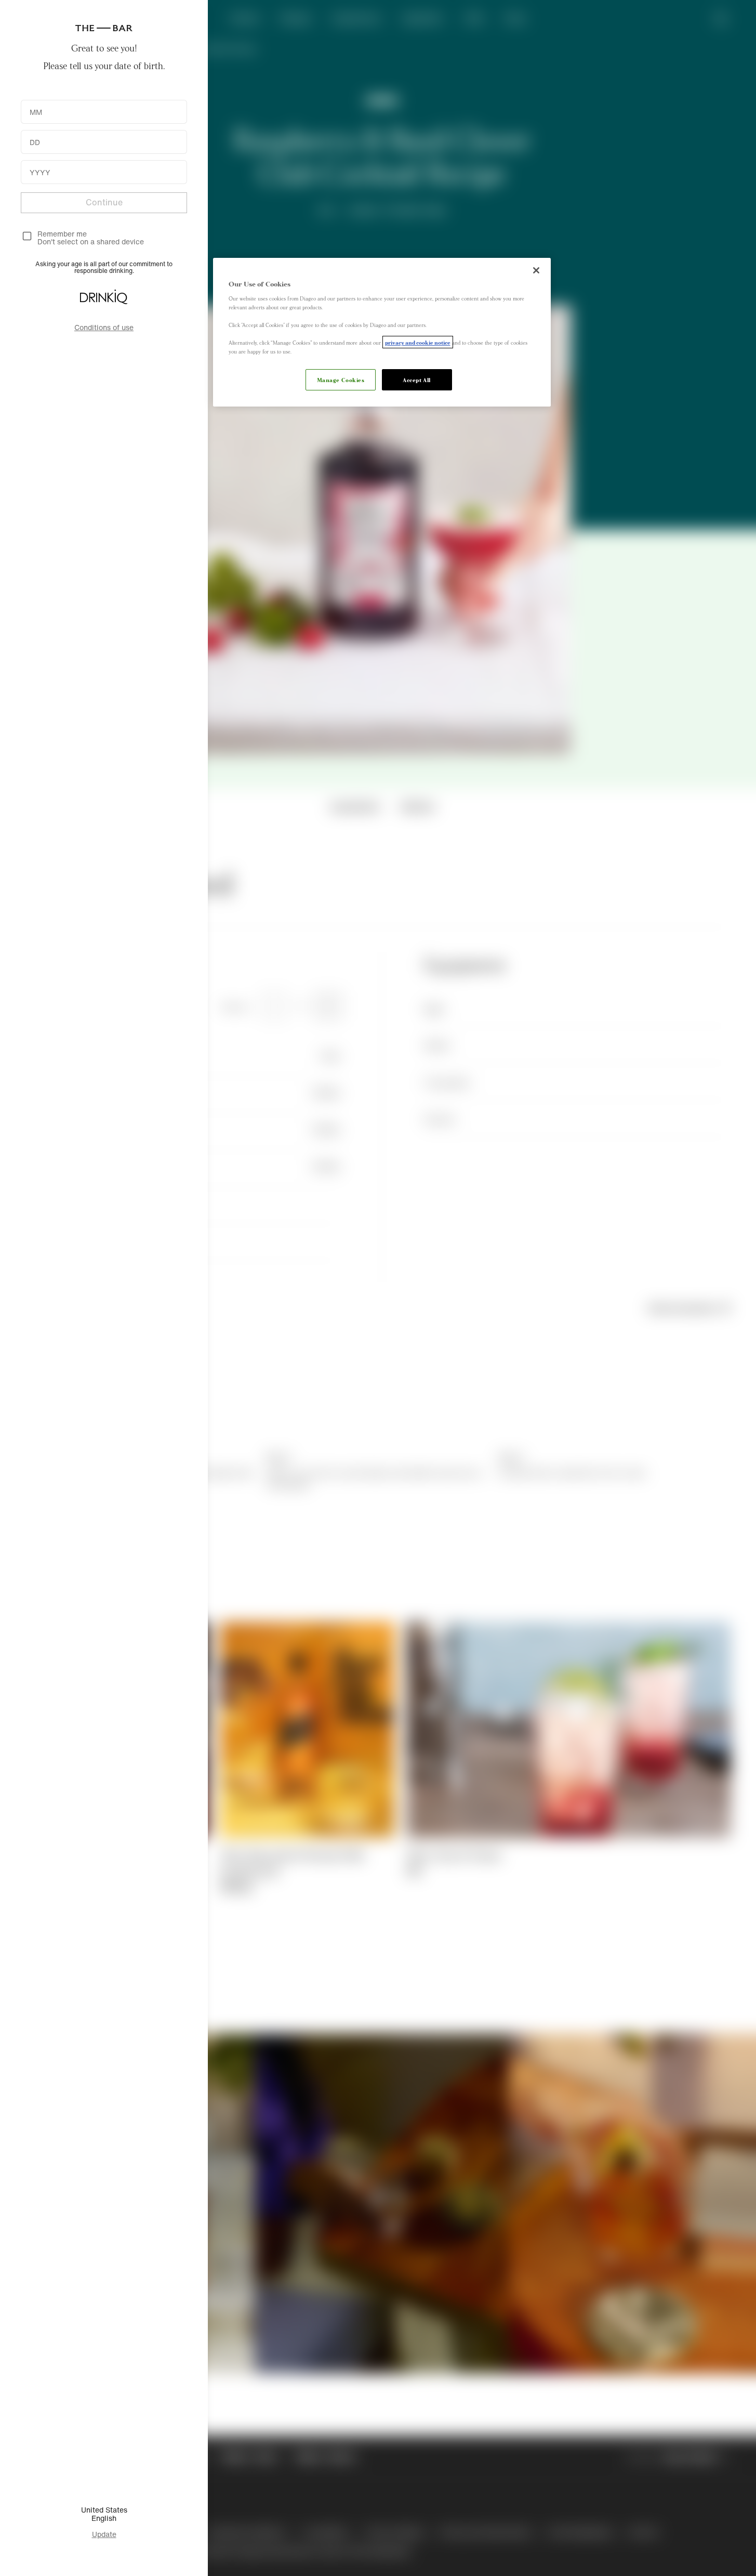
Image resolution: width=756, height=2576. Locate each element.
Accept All (417, 380)
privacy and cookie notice (418, 342)
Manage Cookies (341, 380)
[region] (382, 332)
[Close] (536, 270)
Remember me (62, 234)
